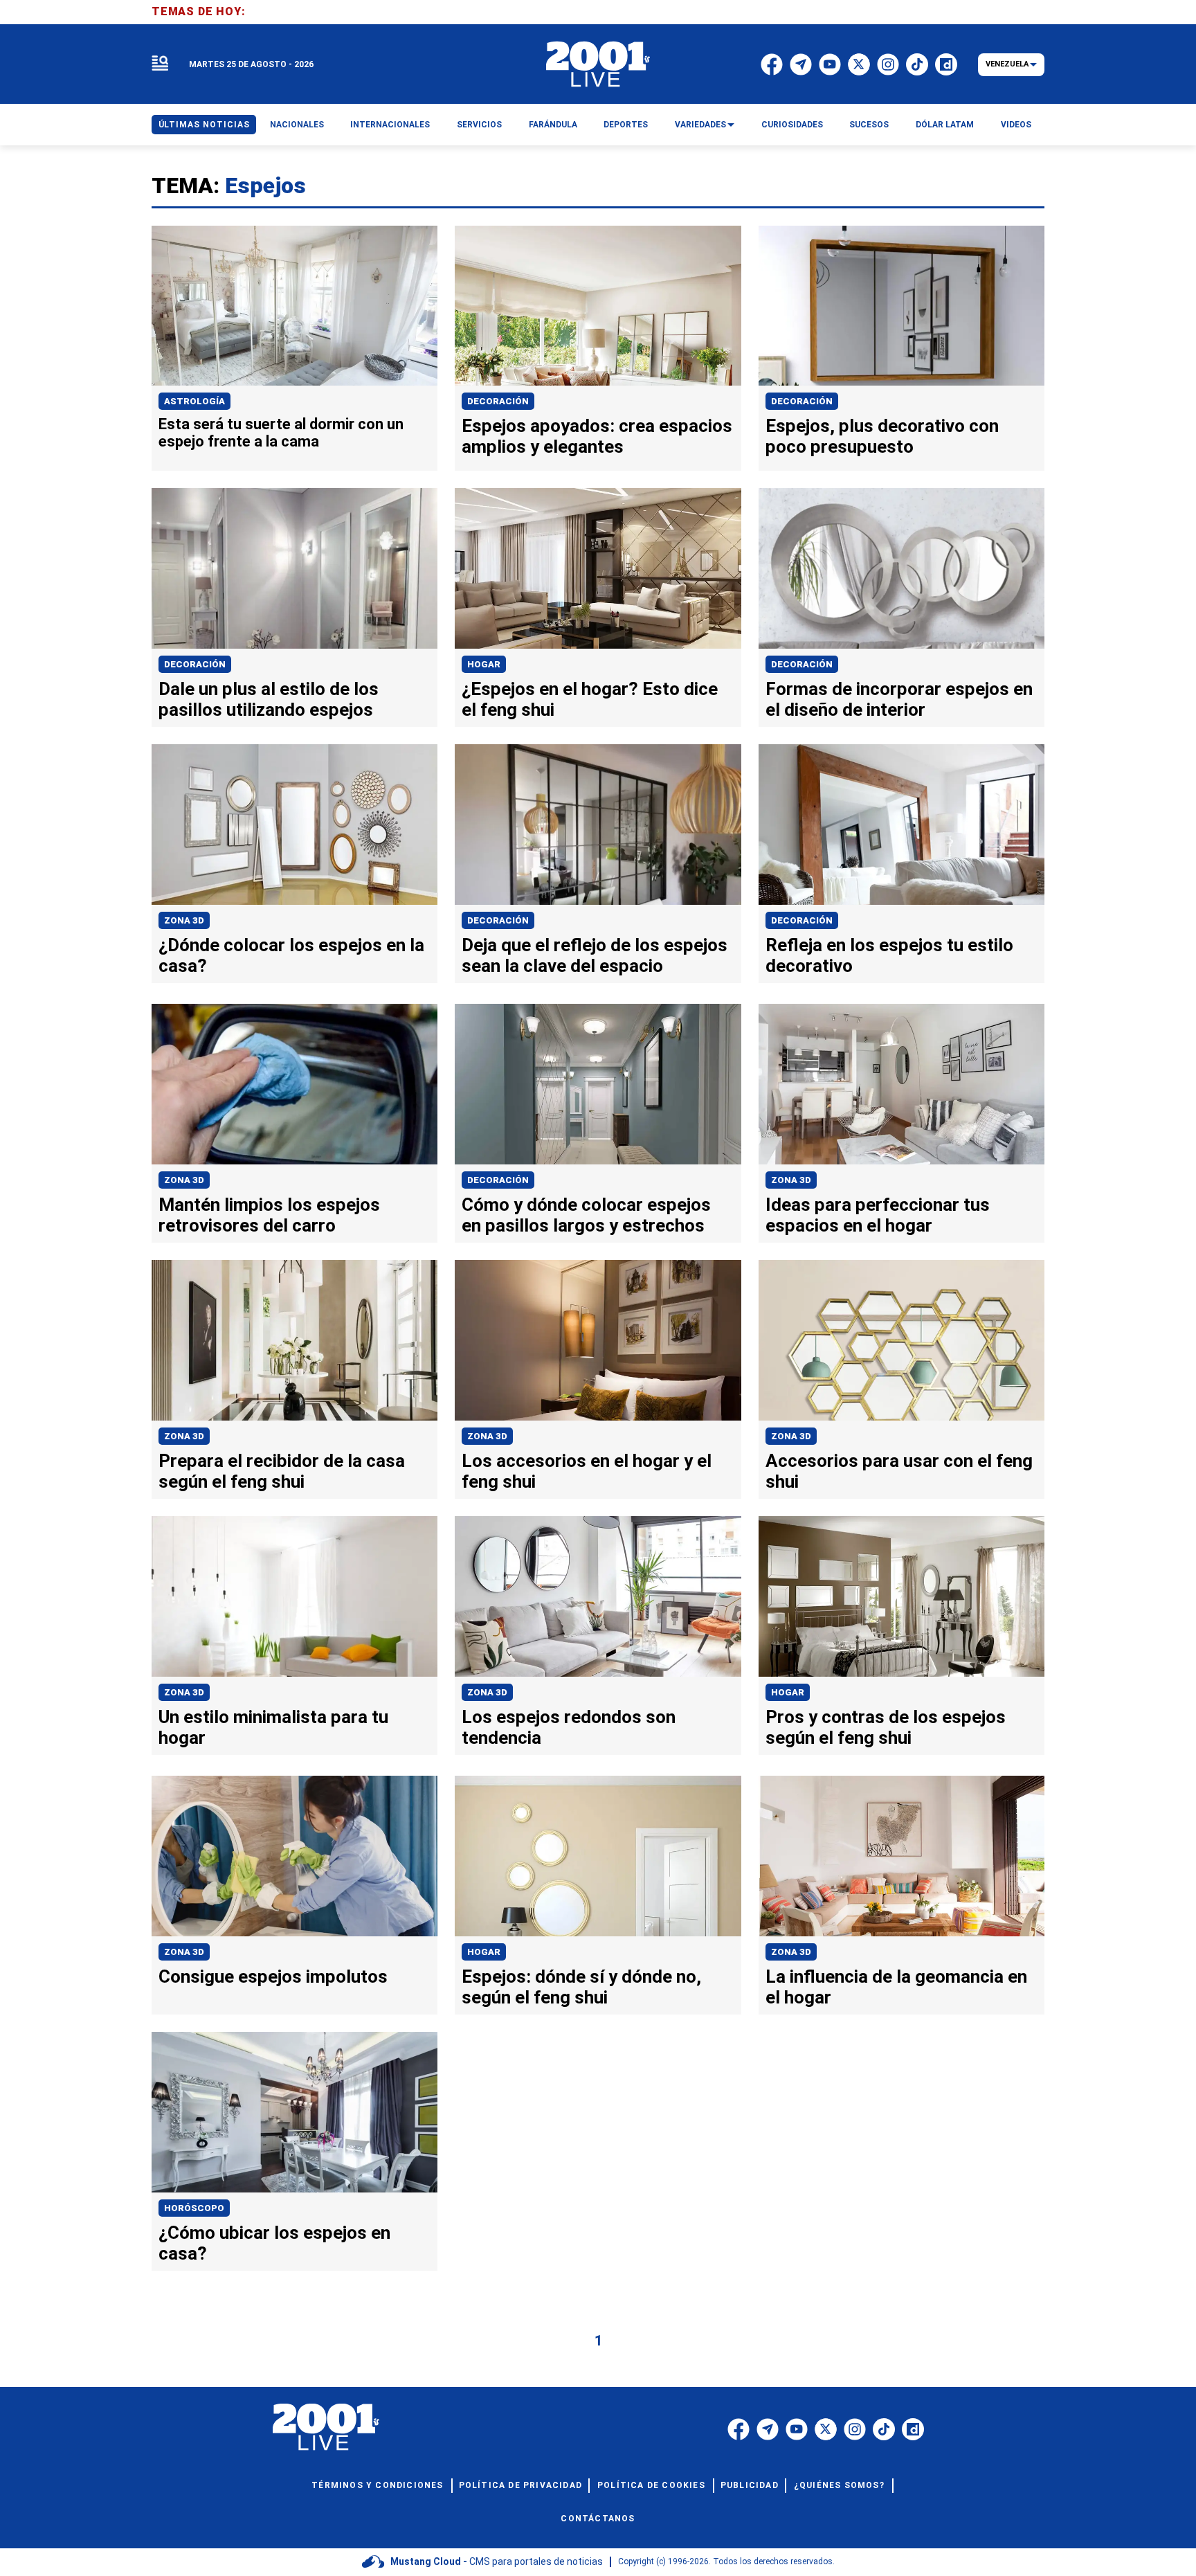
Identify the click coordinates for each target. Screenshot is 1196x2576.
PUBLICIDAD (750, 2485)
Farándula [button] (553, 125)
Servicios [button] (479, 125)
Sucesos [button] (869, 125)
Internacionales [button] (390, 125)
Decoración (498, 401)
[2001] (598, 64)
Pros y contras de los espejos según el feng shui (886, 1727)
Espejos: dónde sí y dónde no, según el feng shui (581, 1987)
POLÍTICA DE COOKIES (651, 2485)
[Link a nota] (295, 306)
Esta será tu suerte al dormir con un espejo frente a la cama (281, 433)
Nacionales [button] (297, 125)
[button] (160, 64)
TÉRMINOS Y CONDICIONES (377, 2485)
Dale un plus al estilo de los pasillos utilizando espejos (269, 699)
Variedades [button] (700, 125)
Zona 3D (184, 920)
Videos (1016, 125)
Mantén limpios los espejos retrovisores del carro (269, 1215)
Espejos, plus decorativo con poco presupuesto (882, 436)
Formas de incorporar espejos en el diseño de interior (899, 699)
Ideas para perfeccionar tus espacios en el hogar (878, 1215)
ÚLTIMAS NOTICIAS (204, 125)
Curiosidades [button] (792, 125)
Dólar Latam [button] (945, 125)
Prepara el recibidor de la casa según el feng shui (282, 1471)
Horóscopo (194, 2208)
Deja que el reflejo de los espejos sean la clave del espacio (595, 955)
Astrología (194, 401)
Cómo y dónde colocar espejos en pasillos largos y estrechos (586, 1215)
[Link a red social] (739, 2429)
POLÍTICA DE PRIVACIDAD (520, 2485)
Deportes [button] (626, 125)
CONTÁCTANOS (598, 2519)
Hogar (484, 664)
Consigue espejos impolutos (273, 1976)
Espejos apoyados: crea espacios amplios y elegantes (597, 436)
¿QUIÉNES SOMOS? (839, 2485)
